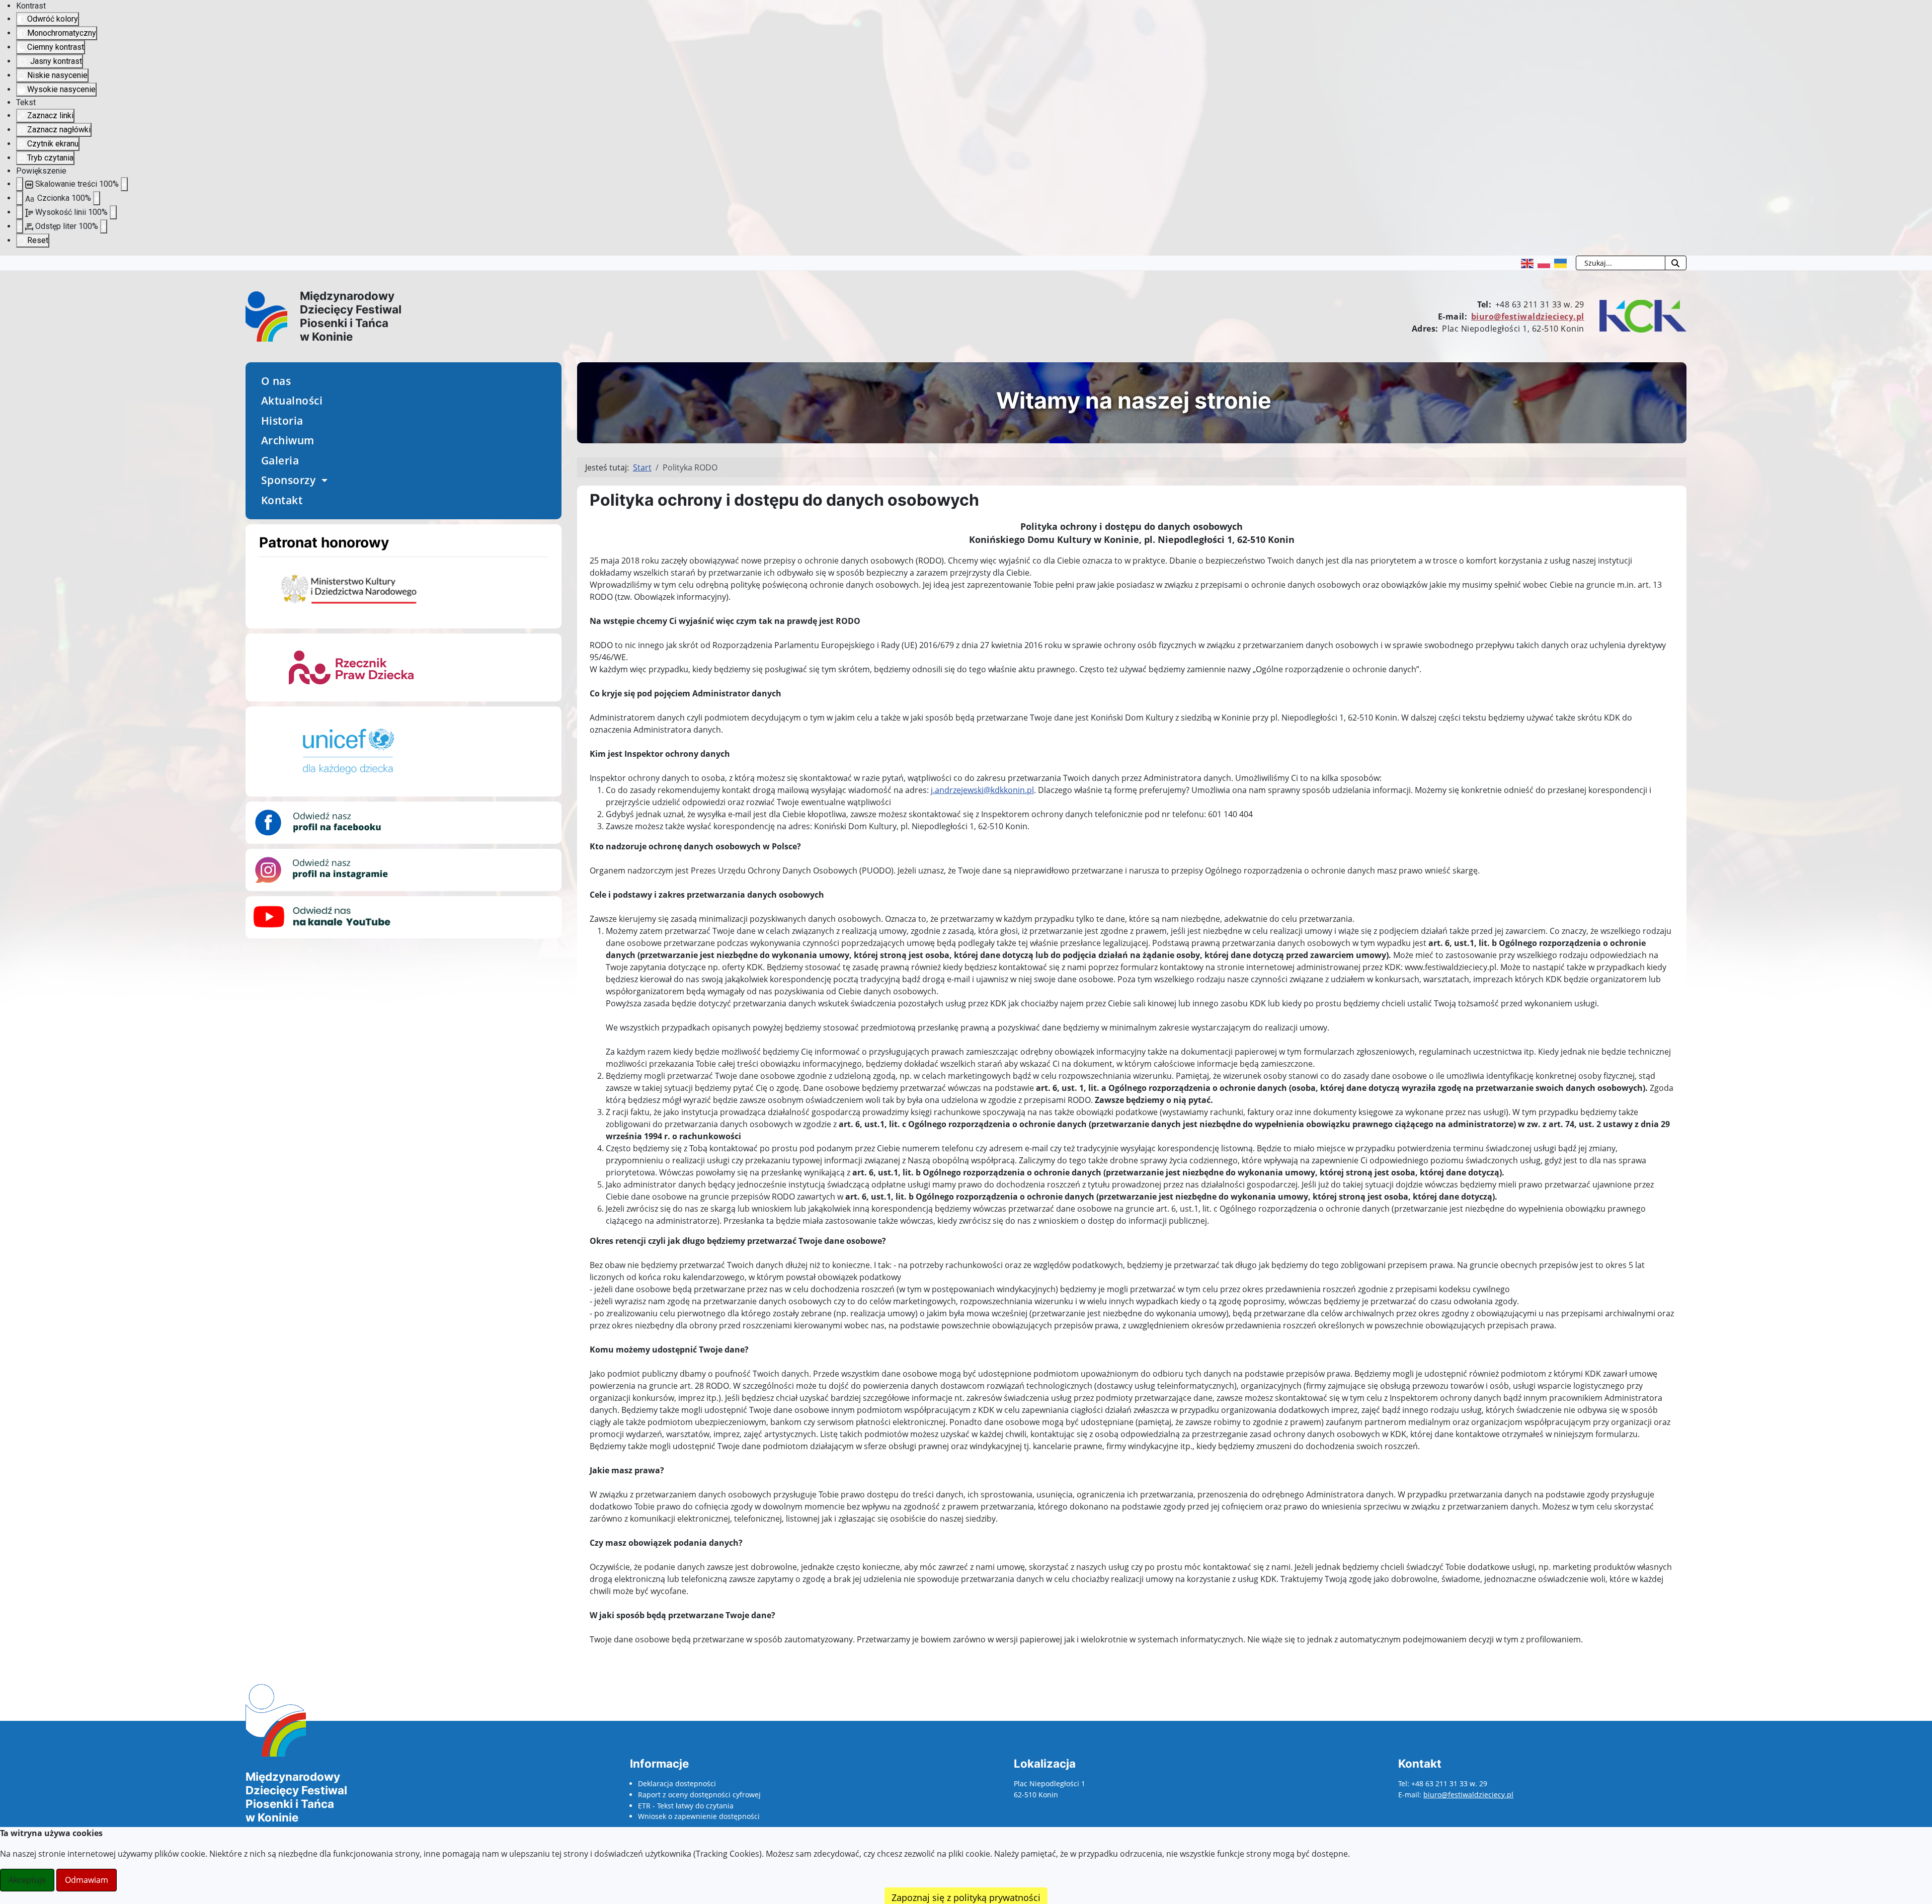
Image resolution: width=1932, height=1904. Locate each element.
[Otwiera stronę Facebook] (322, 822)
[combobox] (1621, 263)
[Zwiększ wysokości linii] (113, 212)
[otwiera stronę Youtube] (322, 916)
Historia (282, 421)
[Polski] (1546, 263)
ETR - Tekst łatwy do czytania (686, 1806)
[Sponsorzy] (323, 481)
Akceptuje (27, 1880)
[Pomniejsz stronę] (20, 184)
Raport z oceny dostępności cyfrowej (699, 1795)
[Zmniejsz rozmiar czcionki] (20, 198)
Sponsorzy (289, 480)
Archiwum (288, 440)
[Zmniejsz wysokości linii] (20, 212)
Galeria (280, 460)
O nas (276, 381)
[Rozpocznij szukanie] (1676, 263)
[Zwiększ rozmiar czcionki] (97, 198)
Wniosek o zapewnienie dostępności (699, 1816)
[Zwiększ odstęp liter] (104, 226)
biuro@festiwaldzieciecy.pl (1528, 316)
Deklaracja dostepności (677, 1783)
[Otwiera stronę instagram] (322, 869)
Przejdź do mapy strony (8, 264)
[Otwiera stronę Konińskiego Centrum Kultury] (1640, 315)
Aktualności (292, 401)
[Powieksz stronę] (124, 184)
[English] (1529, 263)
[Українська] (1562, 263)
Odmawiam (87, 1880)
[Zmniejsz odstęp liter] (20, 226)
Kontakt (282, 500)
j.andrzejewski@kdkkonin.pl (982, 790)
